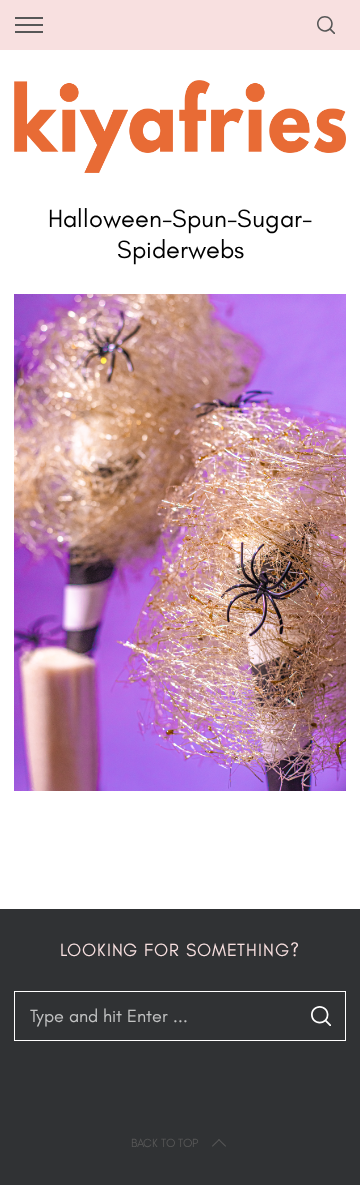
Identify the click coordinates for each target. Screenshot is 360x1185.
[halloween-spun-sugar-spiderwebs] (179, 785)
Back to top (164, 1143)
